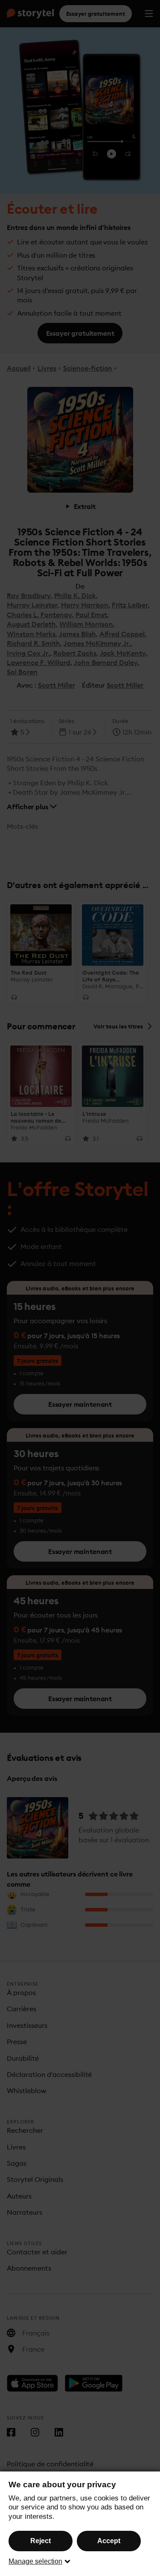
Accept (109, 2541)
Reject (41, 2541)
